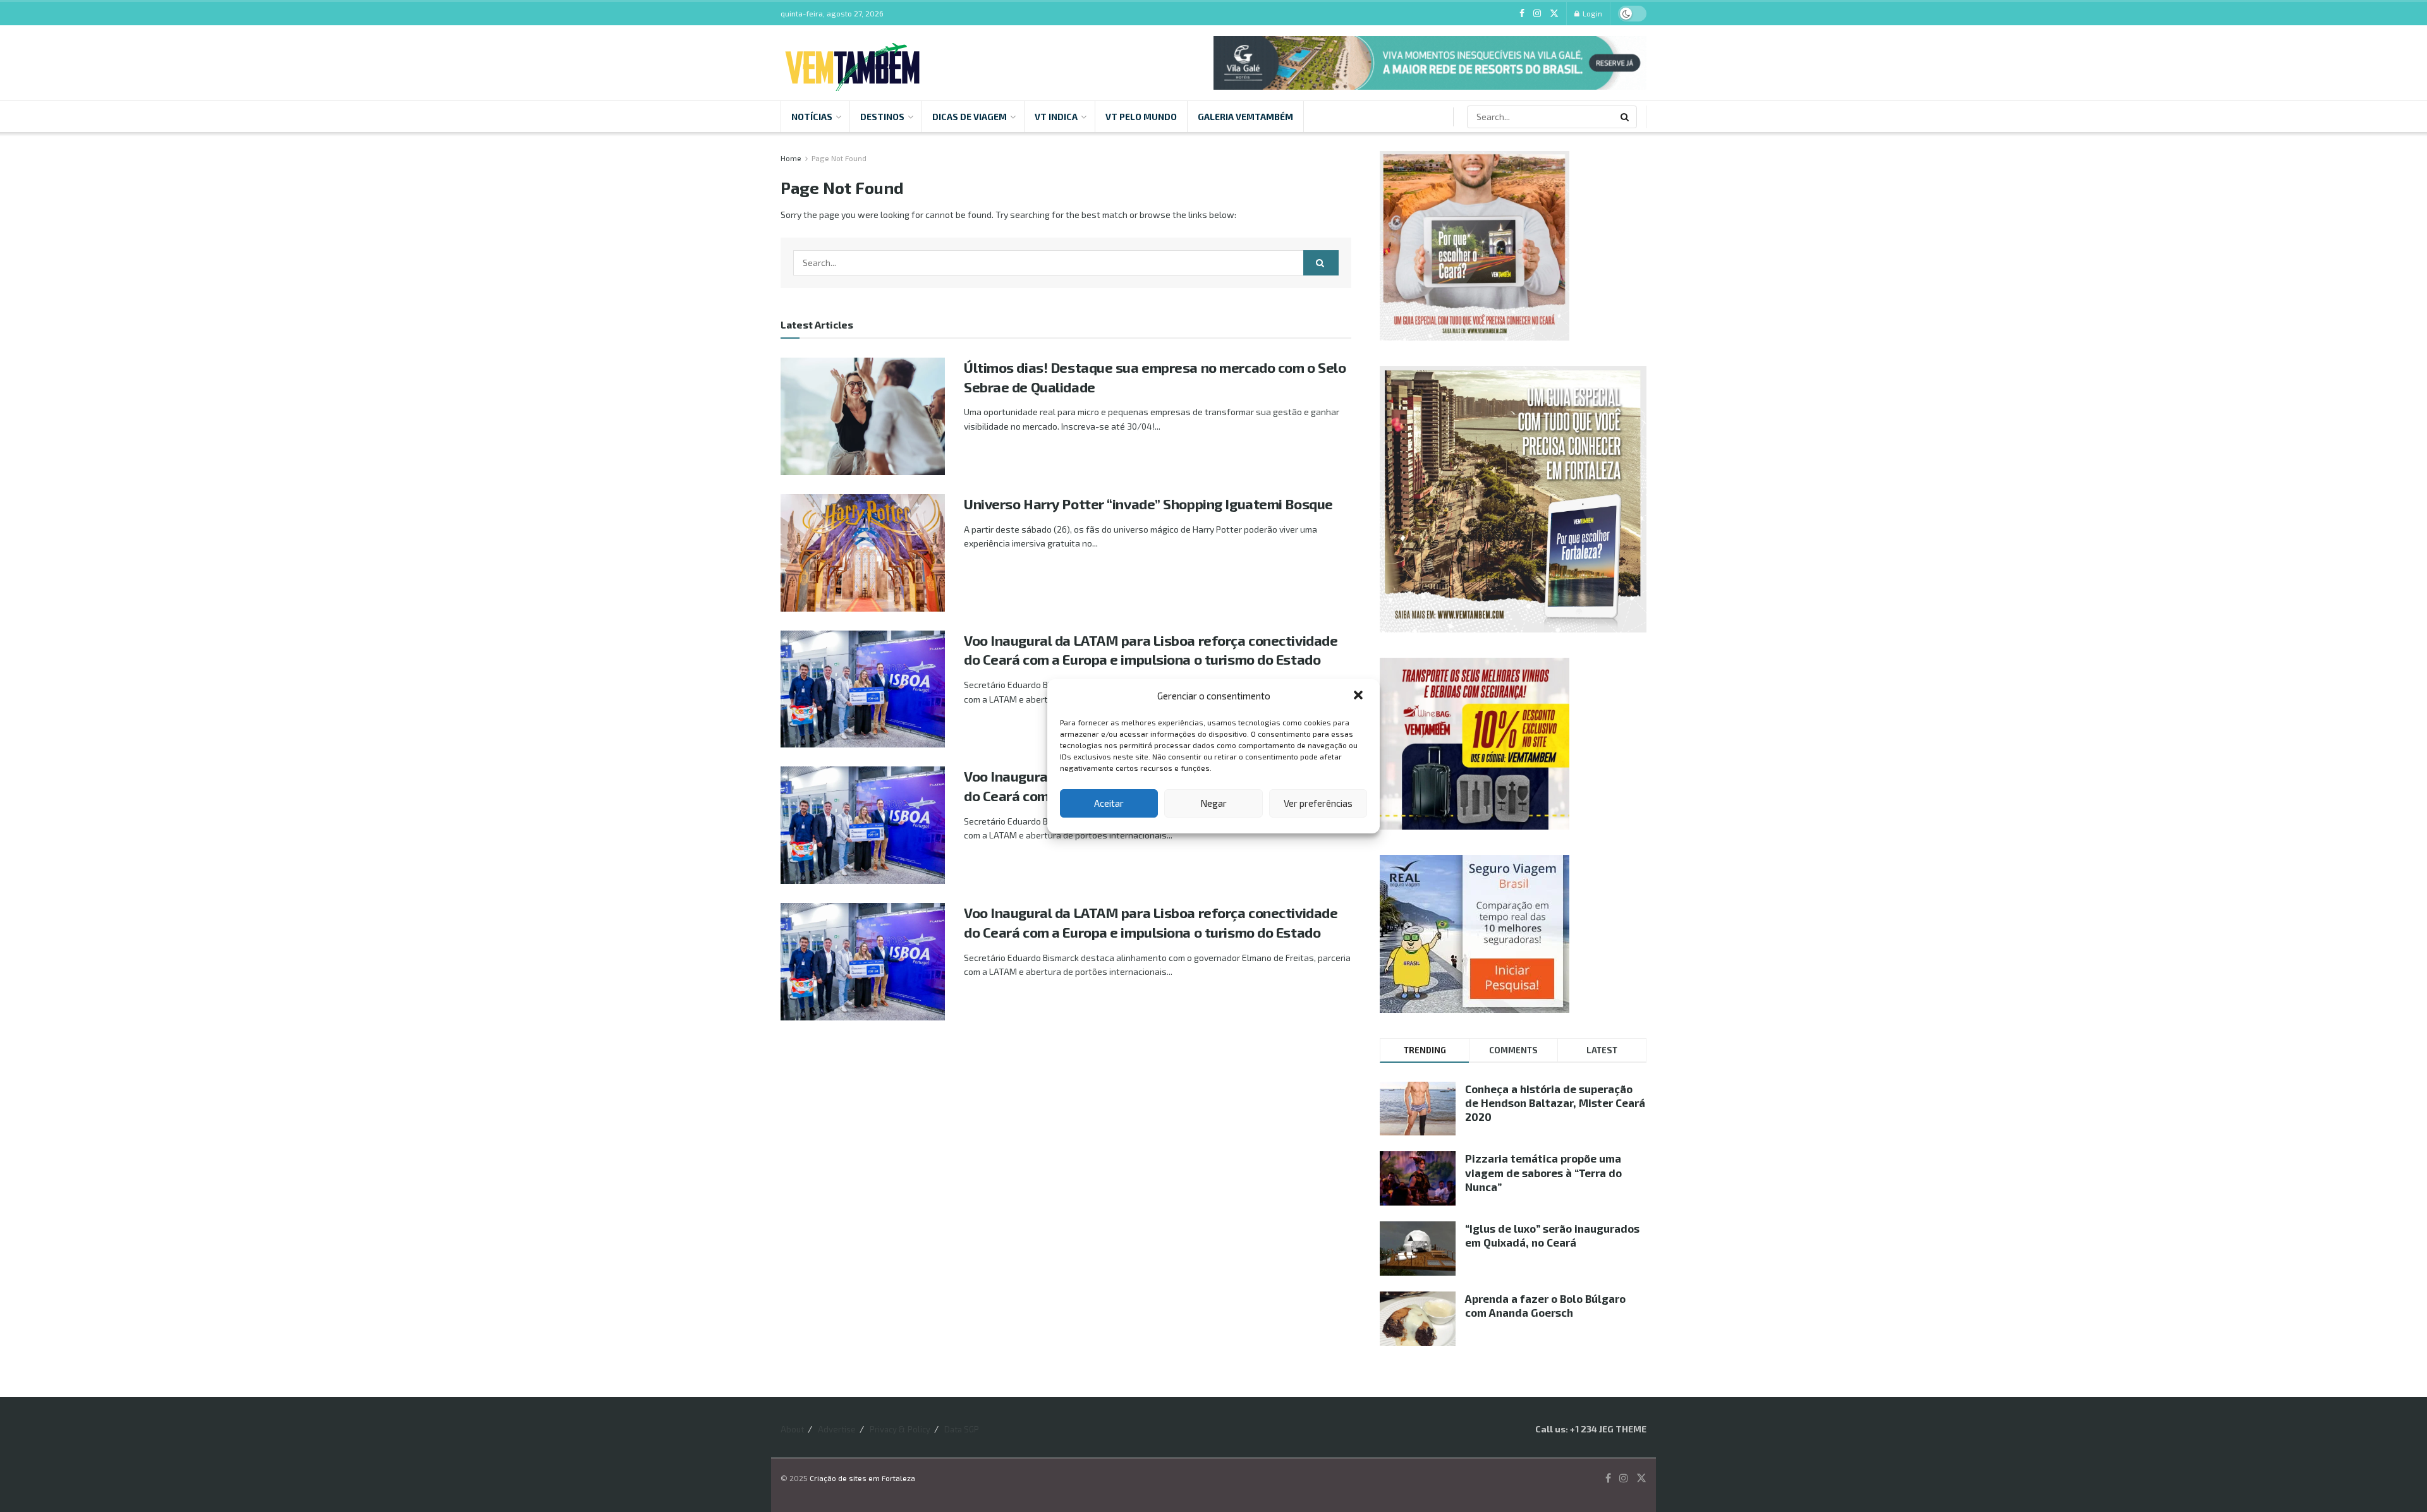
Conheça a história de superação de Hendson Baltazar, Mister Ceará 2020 (1555, 1103)
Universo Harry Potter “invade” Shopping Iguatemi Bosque (1148, 504)
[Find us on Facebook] (1522, 14)
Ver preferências (1318, 803)
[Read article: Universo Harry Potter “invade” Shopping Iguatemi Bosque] (863, 553)
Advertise (837, 1429)
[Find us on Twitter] (1554, 14)
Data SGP (962, 1429)
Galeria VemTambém (1245, 117)
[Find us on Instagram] (1537, 14)
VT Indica (1056, 117)
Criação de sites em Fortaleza (862, 1478)
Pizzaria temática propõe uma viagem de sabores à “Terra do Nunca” (1543, 1172)
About (792, 1429)
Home (791, 158)
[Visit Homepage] (852, 63)
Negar (1213, 803)
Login (1591, 13)
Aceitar (1109, 803)
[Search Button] (1626, 117)
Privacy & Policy (900, 1429)
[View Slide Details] (1430, 63)
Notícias (812, 117)
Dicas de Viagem (970, 117)
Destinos (882, 117)
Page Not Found (839, 158)
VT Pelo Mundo (1141, 117)
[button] (1359, 696)
